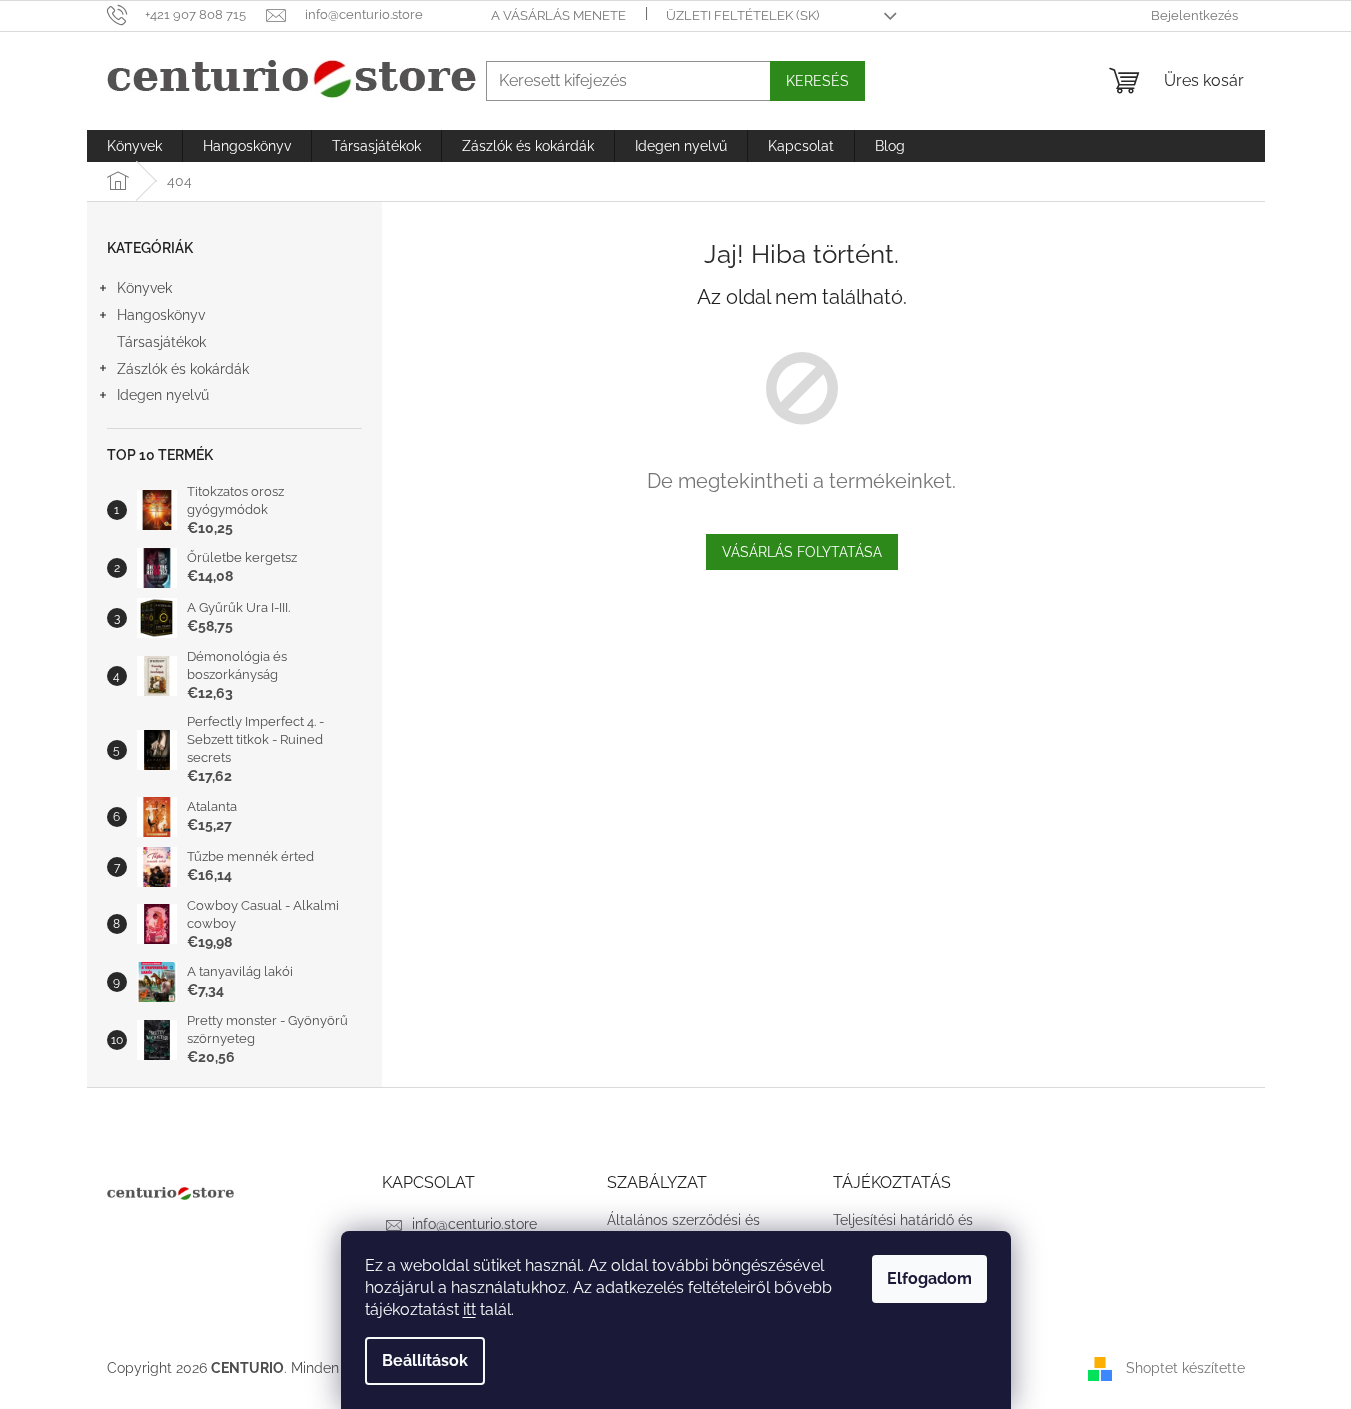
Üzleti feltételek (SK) (742, 15)
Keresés (817, 81)
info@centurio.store (474, 1224)
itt (469, 1309)
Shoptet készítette (1185, 1368)
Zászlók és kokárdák (183, 369)
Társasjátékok (161, 342)
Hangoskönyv (161, 315)
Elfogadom (929, 1278)
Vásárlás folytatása (802, 552)
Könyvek (144, 288)
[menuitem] (134, 146)
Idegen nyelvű (163, 395)
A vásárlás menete (558, 15)
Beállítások (425, 1360)
